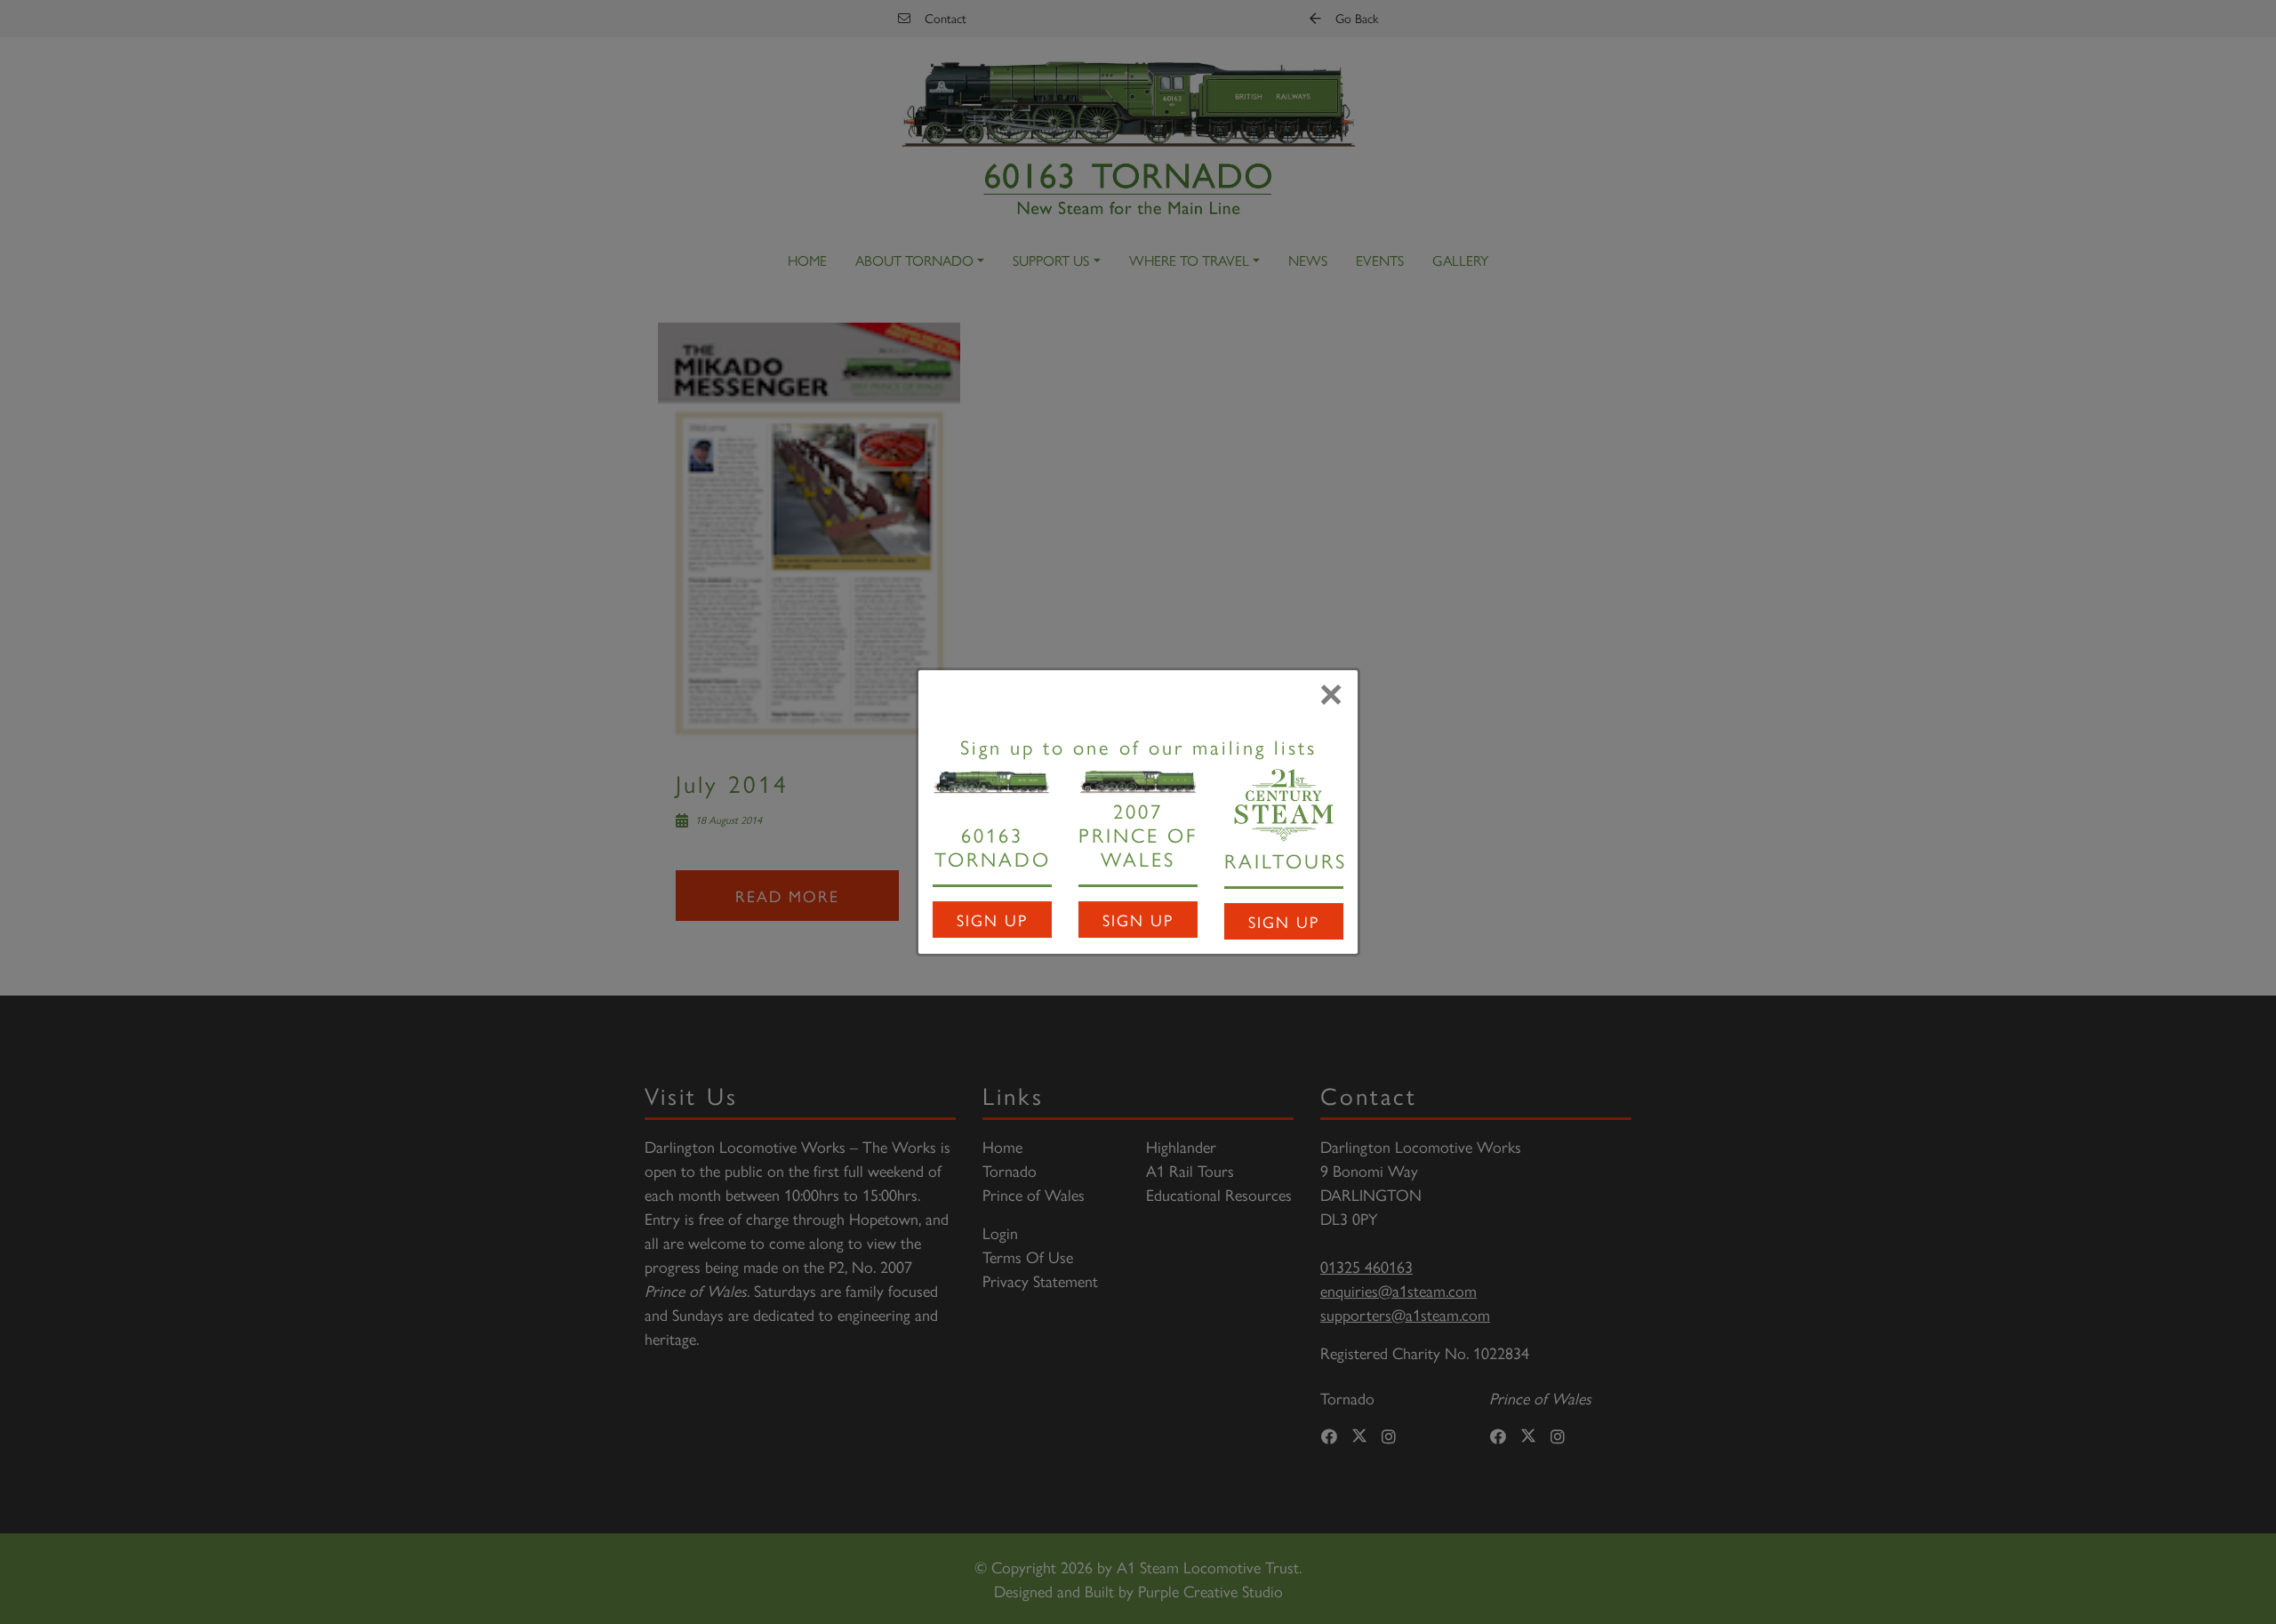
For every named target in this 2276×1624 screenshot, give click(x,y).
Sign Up (992, 920)
